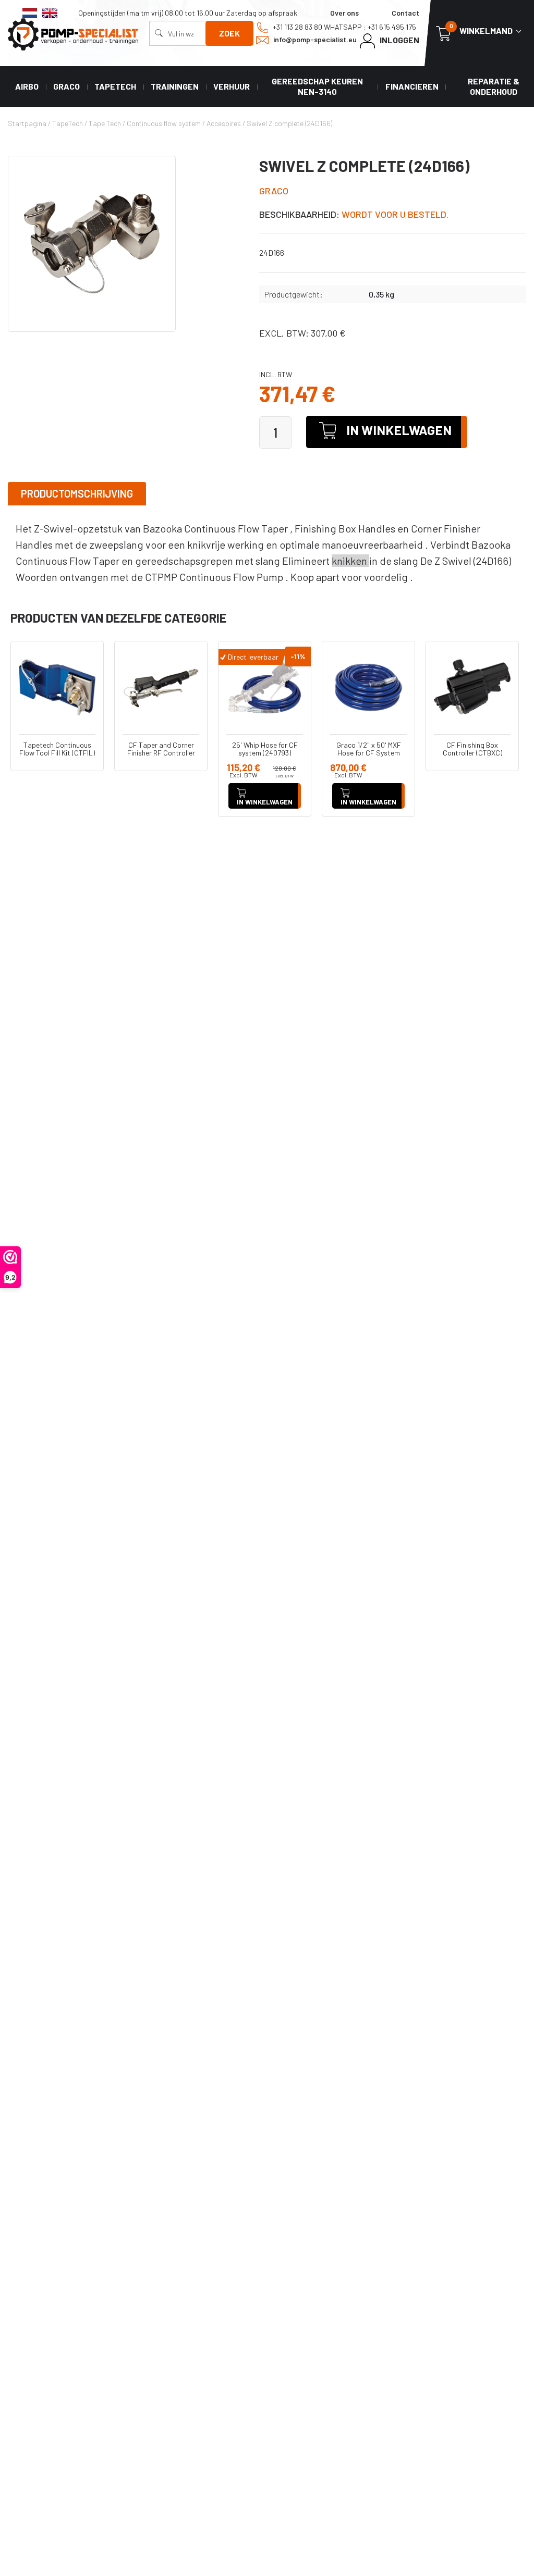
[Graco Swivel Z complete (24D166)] (92, 244)
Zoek (229, 33)
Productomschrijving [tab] (77, 493)
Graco (66, 86)
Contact (405, 13)
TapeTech (115, 86)
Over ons (344, 13)
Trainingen (175, 86)
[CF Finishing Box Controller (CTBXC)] (472, 688)
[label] (267, 553)
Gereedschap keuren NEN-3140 (317, 86)
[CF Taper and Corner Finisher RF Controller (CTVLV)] (161, 688)
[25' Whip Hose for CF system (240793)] (265, 688)
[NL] (30, 13)
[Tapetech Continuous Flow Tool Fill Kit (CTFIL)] (57, 688)
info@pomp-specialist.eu (314, 39)
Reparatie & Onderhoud (494, 86)
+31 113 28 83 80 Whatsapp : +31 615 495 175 (344, 27)
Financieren (412, 86)
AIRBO (27, 86)
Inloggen (399, 40)
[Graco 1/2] (368, 688)
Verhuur (232, 86)
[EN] (50, 13)
